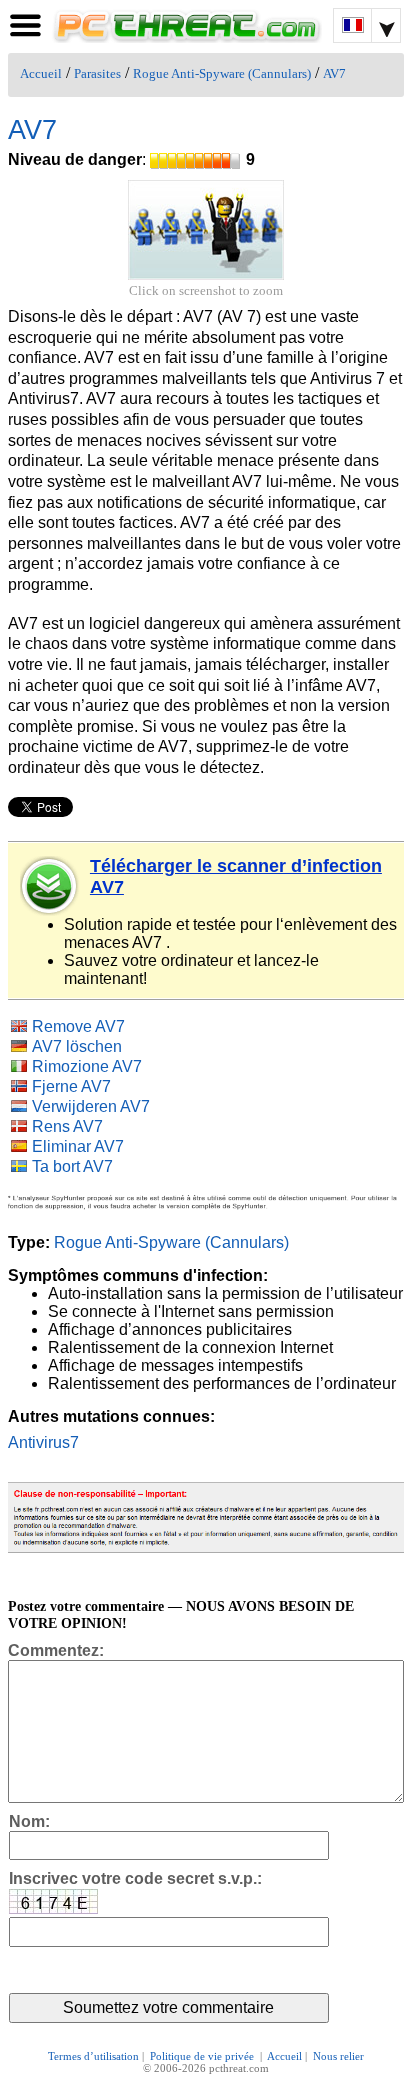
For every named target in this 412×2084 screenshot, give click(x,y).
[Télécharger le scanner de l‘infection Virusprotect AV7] (50, 886)
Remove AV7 (78, 1026)
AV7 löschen (77, 1046)
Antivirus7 (43, 1442)
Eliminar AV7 (78, 1146)
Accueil (41, 74)
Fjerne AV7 (71, 1086)
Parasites (97, 74)
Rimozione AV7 (87, 1066)
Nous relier (338, 2056)
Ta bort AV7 (72, 1166)
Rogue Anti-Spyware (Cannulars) (222, 74)
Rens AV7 (67, 1126)
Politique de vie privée (203, 2056)
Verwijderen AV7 (91, 1106)
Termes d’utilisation (93, 2056)
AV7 (334, 74)
